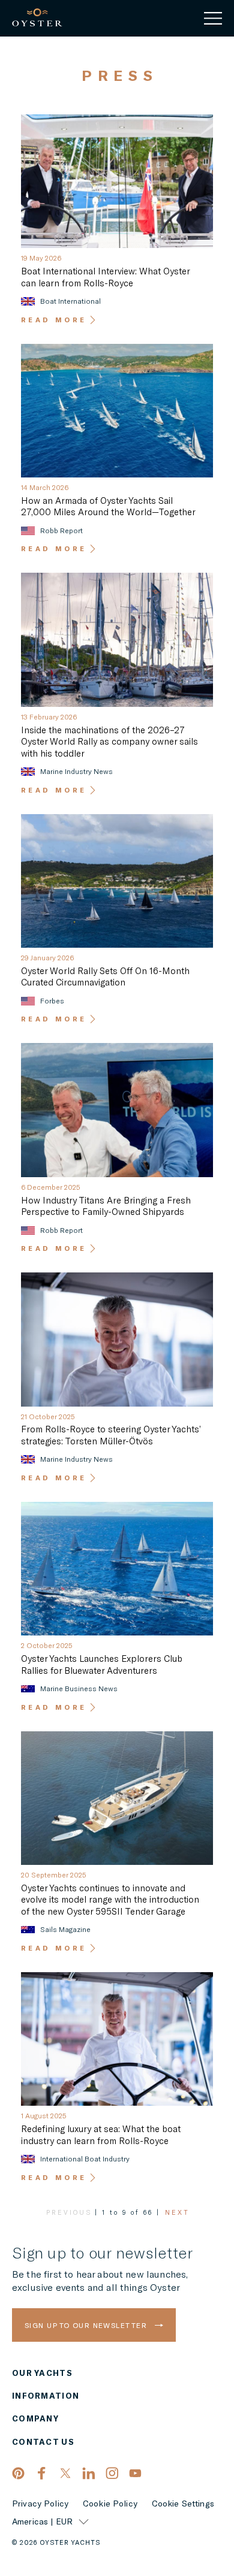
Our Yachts (42, 2373)
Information (46, 2396)
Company (35, 2419)
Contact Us (43, 2442)
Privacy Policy (40, 2504)
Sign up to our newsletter (87, 2325)
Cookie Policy (110, 2504)
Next (177, 2212)
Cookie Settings (183, 2504)
